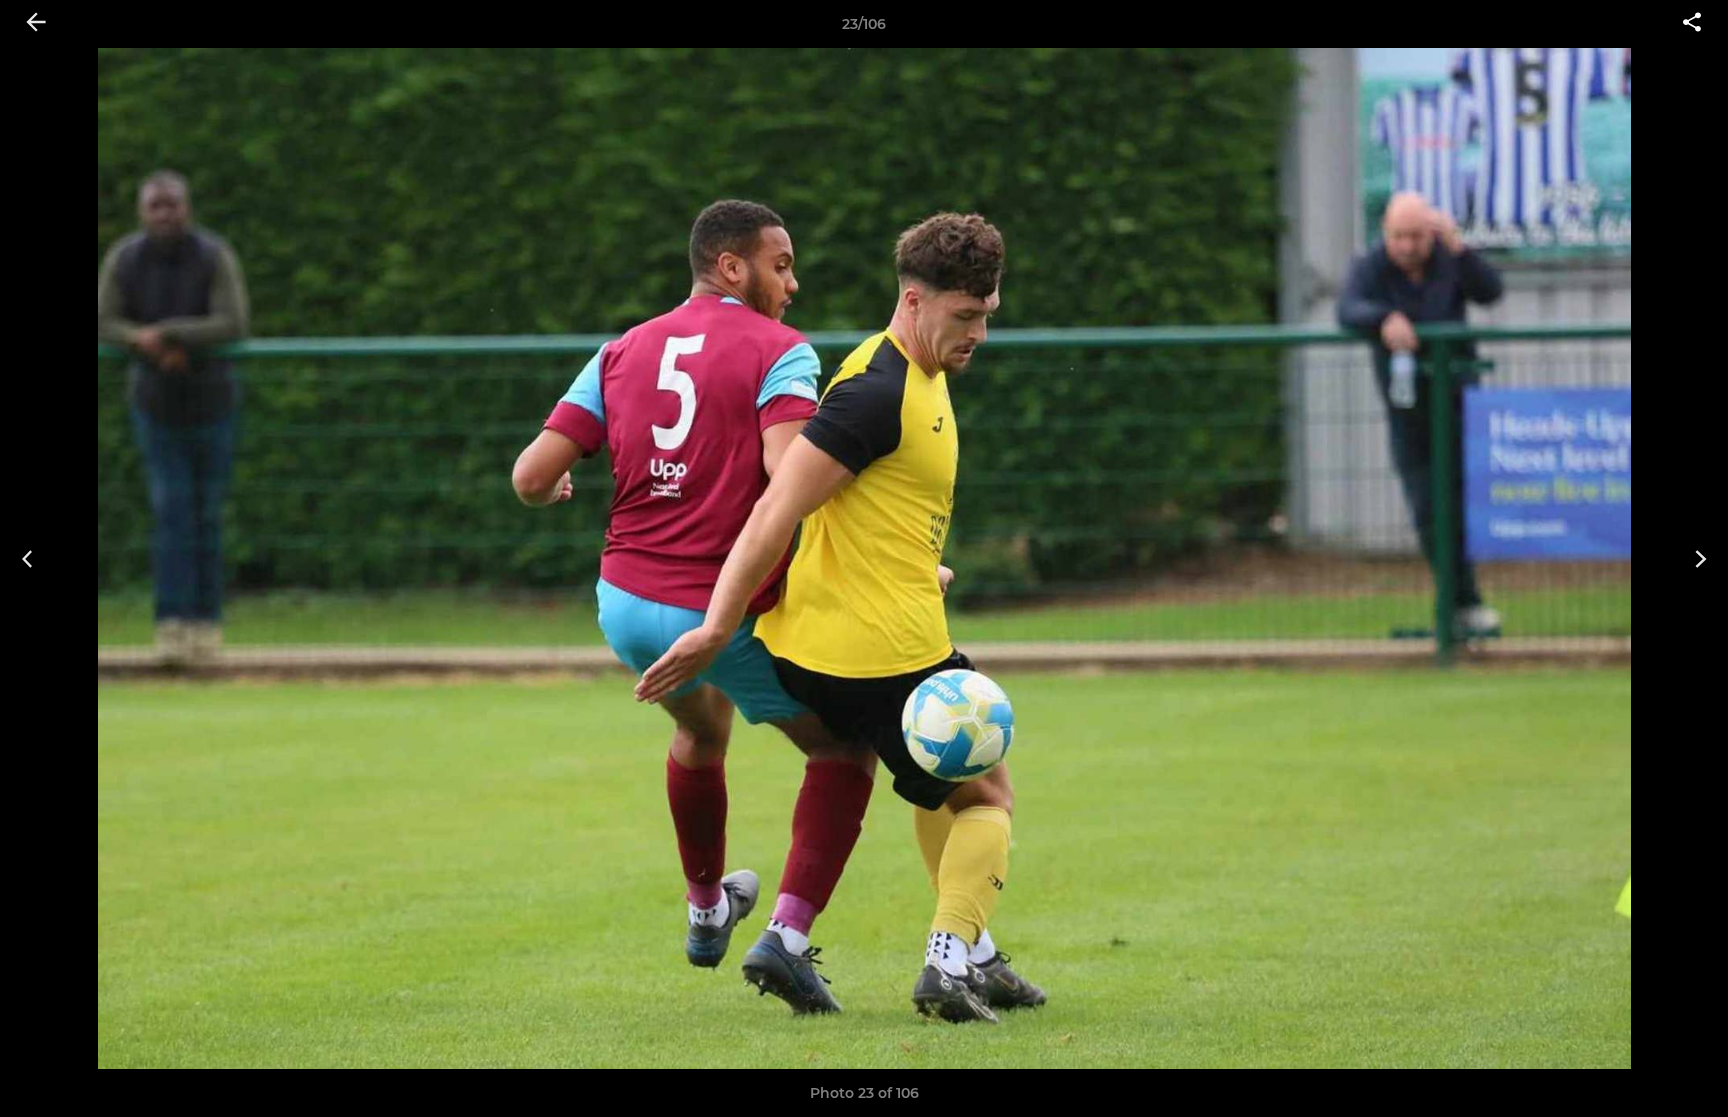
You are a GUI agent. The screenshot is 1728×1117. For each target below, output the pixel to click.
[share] (1692, 24)
